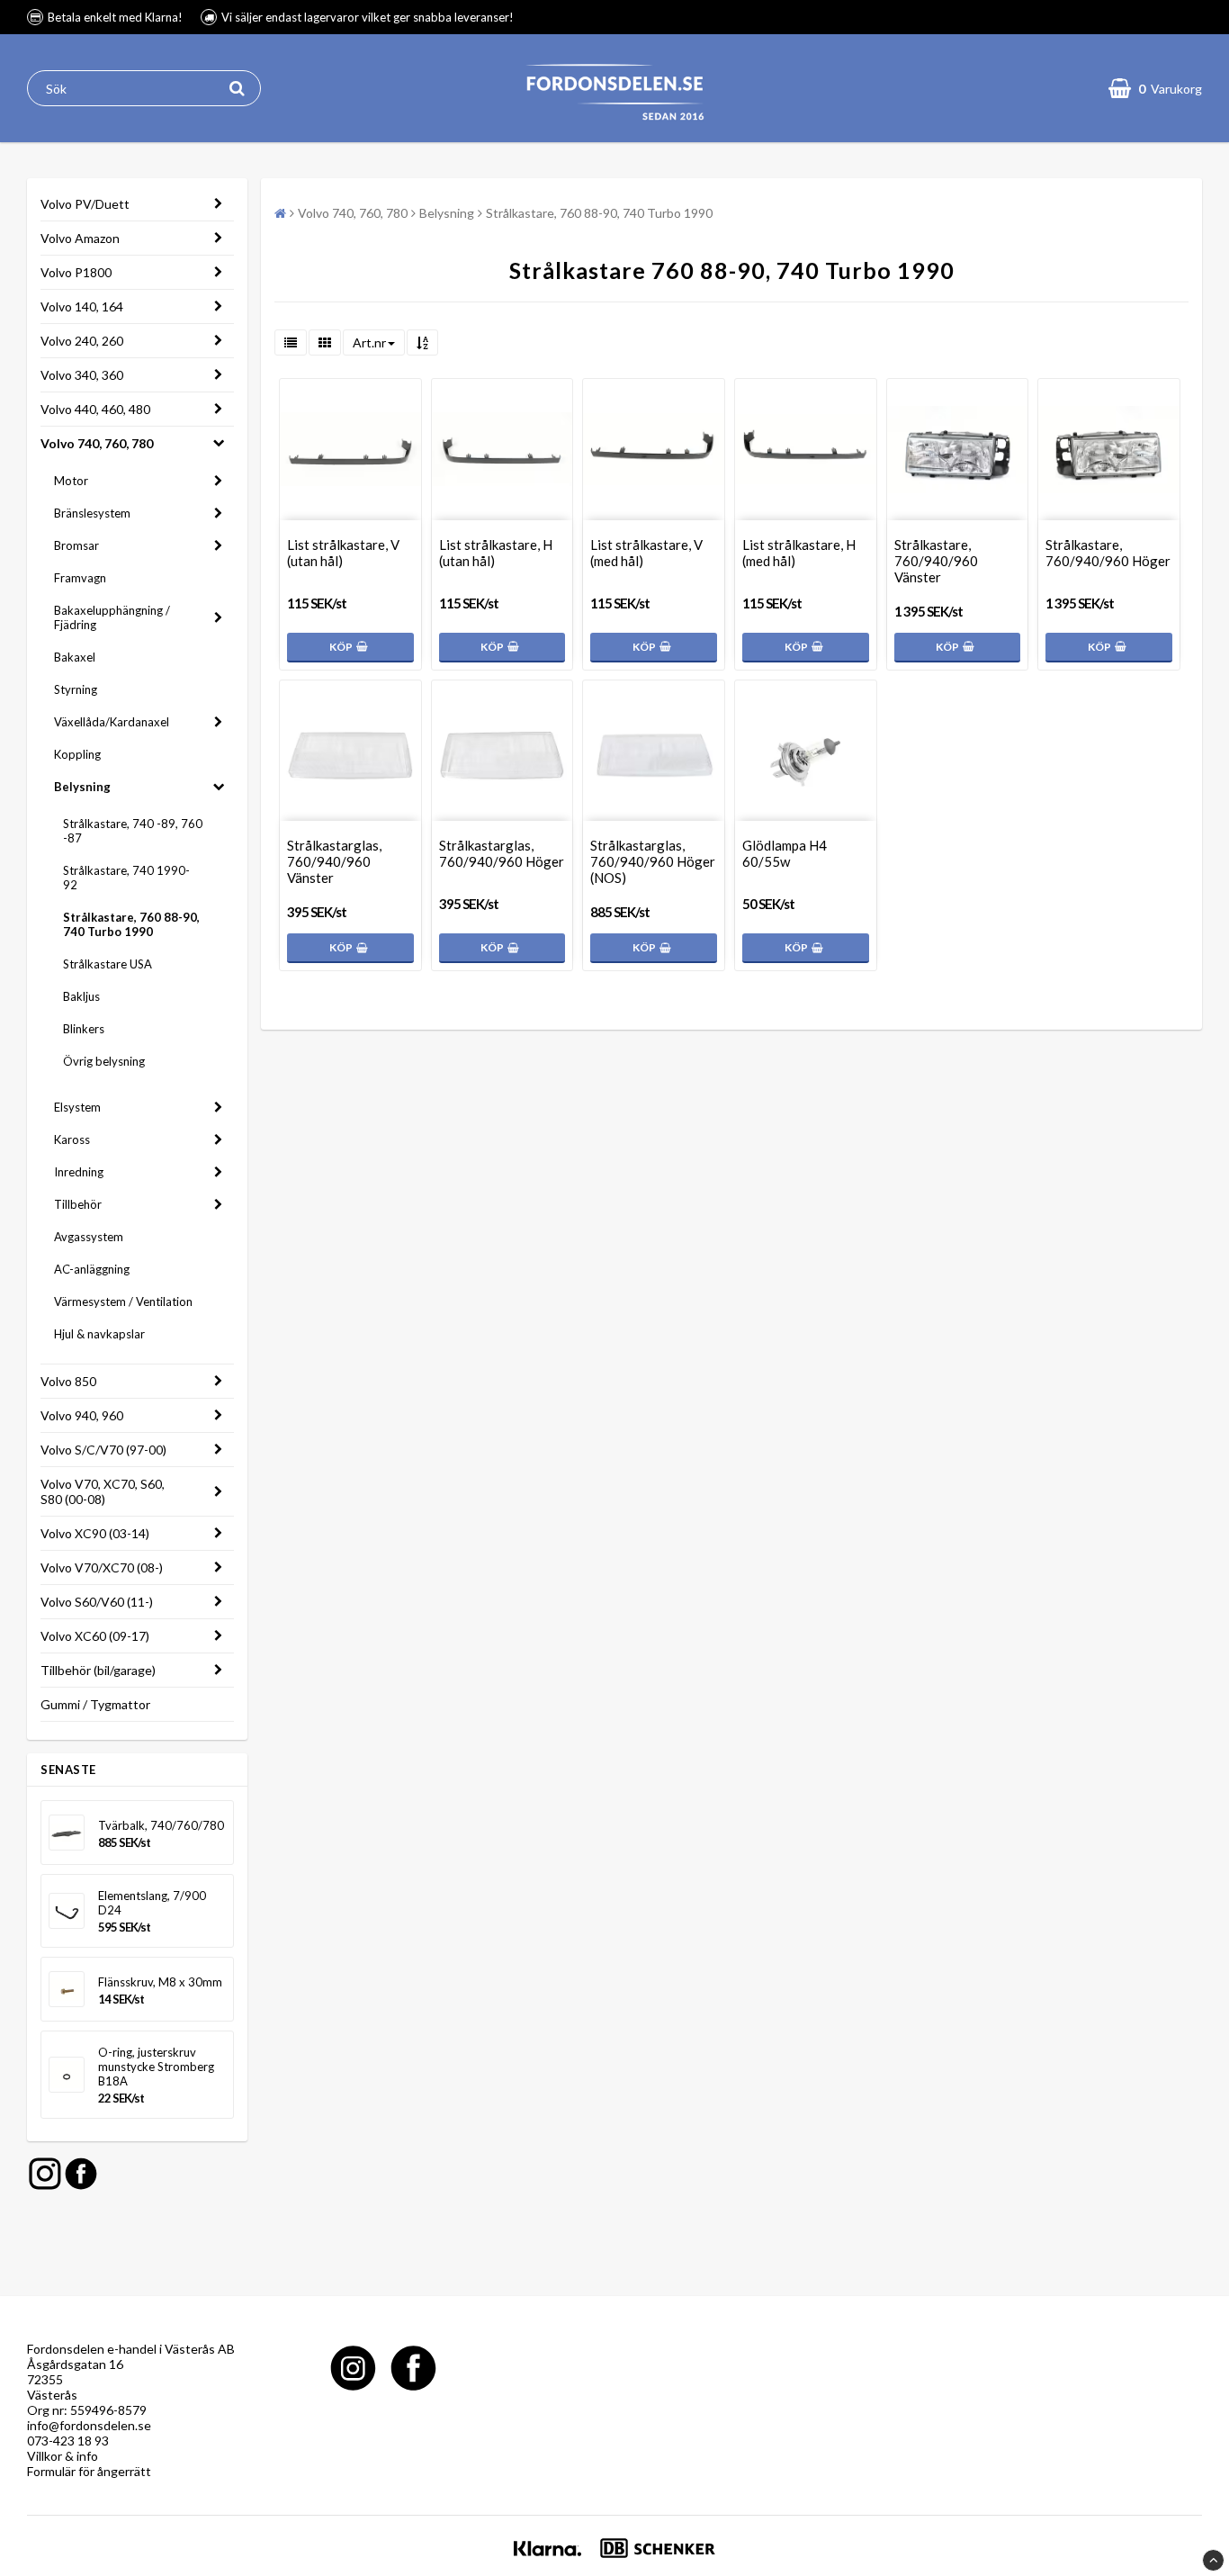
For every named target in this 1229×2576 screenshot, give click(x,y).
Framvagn (80, 578)
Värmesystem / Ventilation (123, 1302)
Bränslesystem (92, 513)
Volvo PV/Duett (85, 204)
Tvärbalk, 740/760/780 (161, 1825)
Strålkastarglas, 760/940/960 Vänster (334, 861)
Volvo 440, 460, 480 (95, 409)
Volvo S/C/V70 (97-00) (103, 1450)
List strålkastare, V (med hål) (646, 553)
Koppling (77, 754)
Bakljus (81, 996)
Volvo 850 (68, 1381)
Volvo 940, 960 (82, 1415)
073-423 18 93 (68, 2441)
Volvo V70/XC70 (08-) (102, 1567)
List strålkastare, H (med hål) (799, 553)
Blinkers (84, 1029)
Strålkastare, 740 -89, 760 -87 (133, 831)
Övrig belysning (104, 1061)
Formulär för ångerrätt (89, 2471)
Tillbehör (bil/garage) (98, 1670)
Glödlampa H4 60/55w (785, 853)
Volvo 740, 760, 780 (97, 443)
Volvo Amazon (80, 238)
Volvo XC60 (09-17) (95, 1636)
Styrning (76, 689)
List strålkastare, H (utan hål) (496, 553)
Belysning (82, 787)
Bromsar (76, 545)
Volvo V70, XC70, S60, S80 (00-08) (103, 1491)
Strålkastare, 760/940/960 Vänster (936, 561)
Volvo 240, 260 (82, 341)
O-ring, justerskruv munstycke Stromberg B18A (156, 2067)
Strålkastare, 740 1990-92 (126, 878)
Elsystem (77, 1107)
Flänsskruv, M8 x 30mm (160, 1982)
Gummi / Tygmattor (95, 1704)
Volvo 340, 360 (82, 375)
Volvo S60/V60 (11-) (97, 1602)
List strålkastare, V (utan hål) (343, 553)
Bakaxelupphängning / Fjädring (112, 617)
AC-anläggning (92, 1269)
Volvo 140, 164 (82, 306)
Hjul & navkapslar (99, 1334)
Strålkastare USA (108, 964)
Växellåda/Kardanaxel (112, 722)
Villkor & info (63, 2456)
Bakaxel (75, 657)
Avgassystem (89, 1237)
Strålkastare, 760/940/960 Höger (1108, 553)
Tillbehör (78, 1204)
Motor (71, 481)
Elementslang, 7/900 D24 (152, 1903)
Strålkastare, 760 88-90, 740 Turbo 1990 (131, 924)
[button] (1155, 88)
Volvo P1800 (76, 272)
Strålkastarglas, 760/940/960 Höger (502, 853)
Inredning (79, 1172)
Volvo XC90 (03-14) (95, 1533)
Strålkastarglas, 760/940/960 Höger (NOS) (653, 861)
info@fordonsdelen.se (89, 2425)
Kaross (72, 1139)
